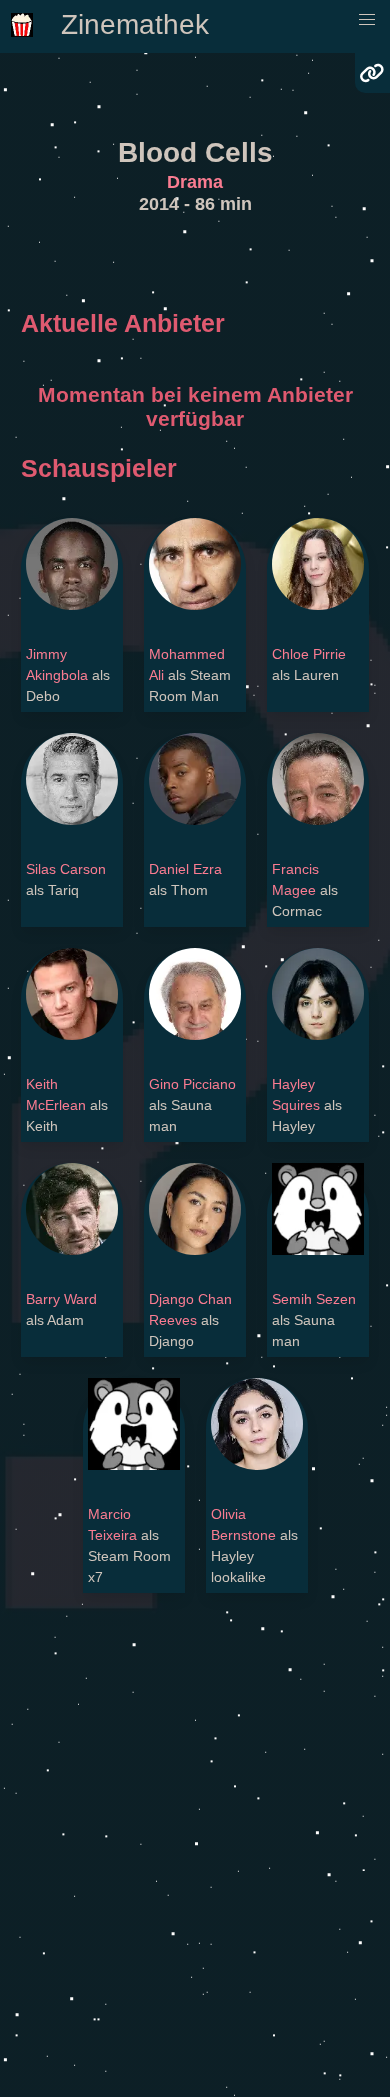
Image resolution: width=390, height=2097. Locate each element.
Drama (195, 182)
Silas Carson (66, 869)
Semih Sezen (314, 1299)
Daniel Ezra (185, 869)
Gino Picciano (192, 1084)
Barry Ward (61, 1299)
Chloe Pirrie (309, 654)
